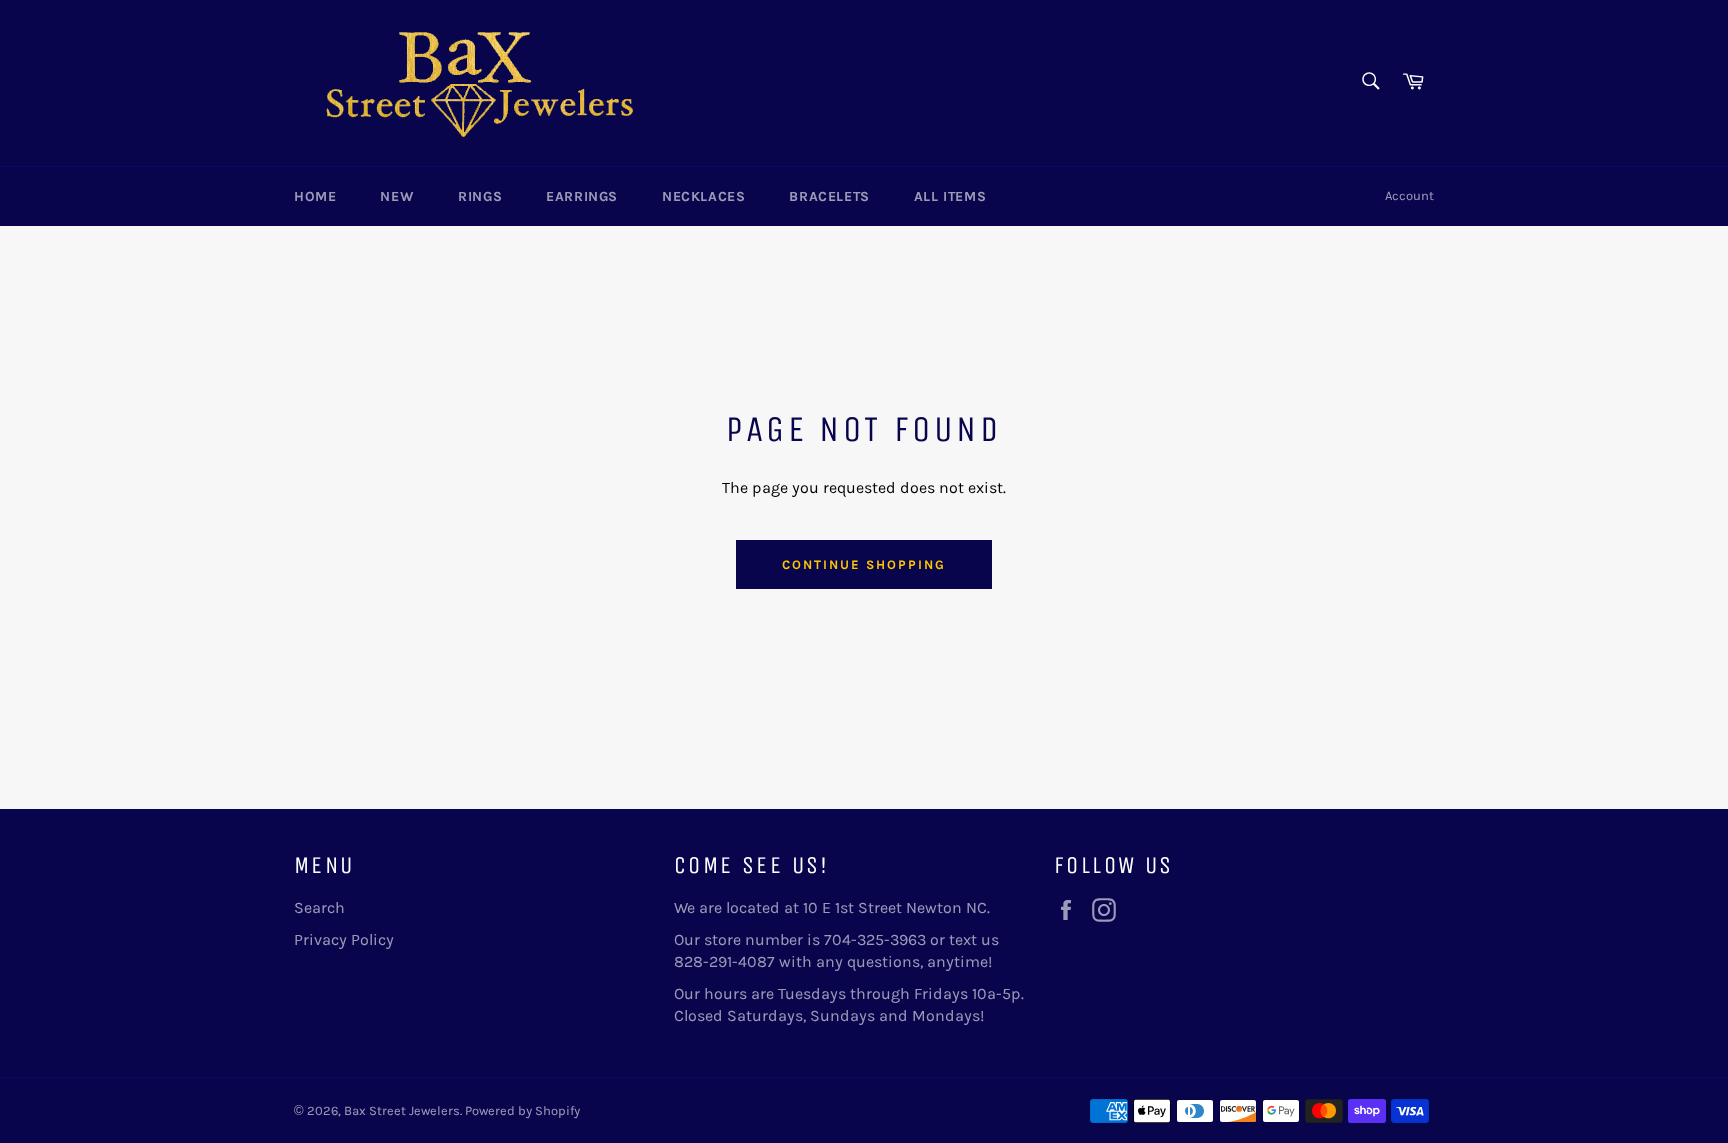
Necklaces (703, 196)
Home (315, 196)
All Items (950, 196)
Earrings (582, 196)
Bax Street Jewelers (402, 1110)
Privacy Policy (344, 939)
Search (319, 907)
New (397, 196)
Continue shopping (863, 564)
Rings (480, 196)
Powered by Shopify (522, 1110)
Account (1409, 195)
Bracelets (829, 196)
